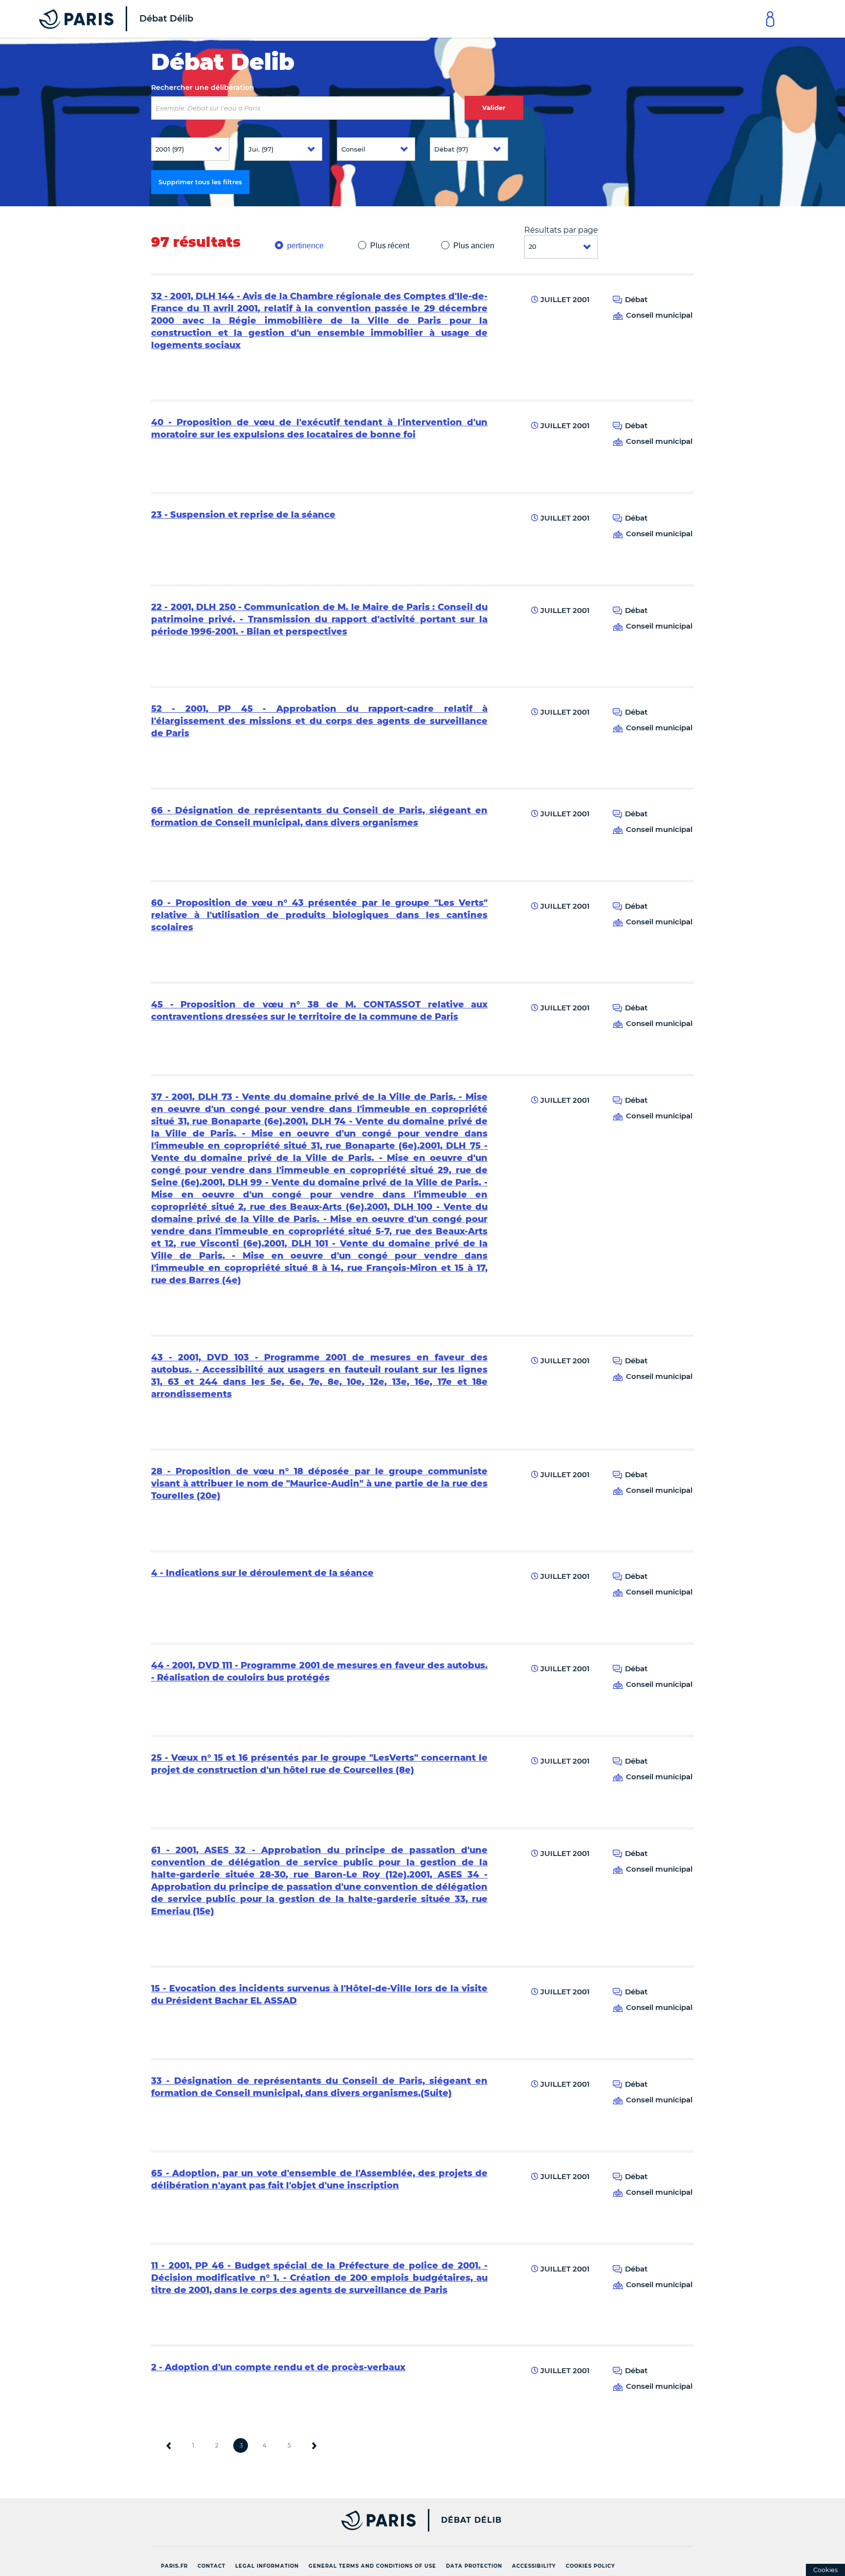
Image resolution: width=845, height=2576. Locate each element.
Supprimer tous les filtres (200, 182)
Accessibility (534, 2566)
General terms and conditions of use (372, 2566)
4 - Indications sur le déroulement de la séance (262, 1573)
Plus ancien (474, 246)
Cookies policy (590, 2566)
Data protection (474, 2566)
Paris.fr (174, 2566)
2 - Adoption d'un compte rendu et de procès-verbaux (278, 2367)
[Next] (314, 2445)
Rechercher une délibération (203, 87)
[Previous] (169, 2445)
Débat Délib (471, 2520)
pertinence (305, 246)
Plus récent (390, 246)
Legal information (267, 2566)
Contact (211, 2566)
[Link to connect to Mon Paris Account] (770, 19)
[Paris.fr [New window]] (280, 2520)
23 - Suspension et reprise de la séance (243, 515)
